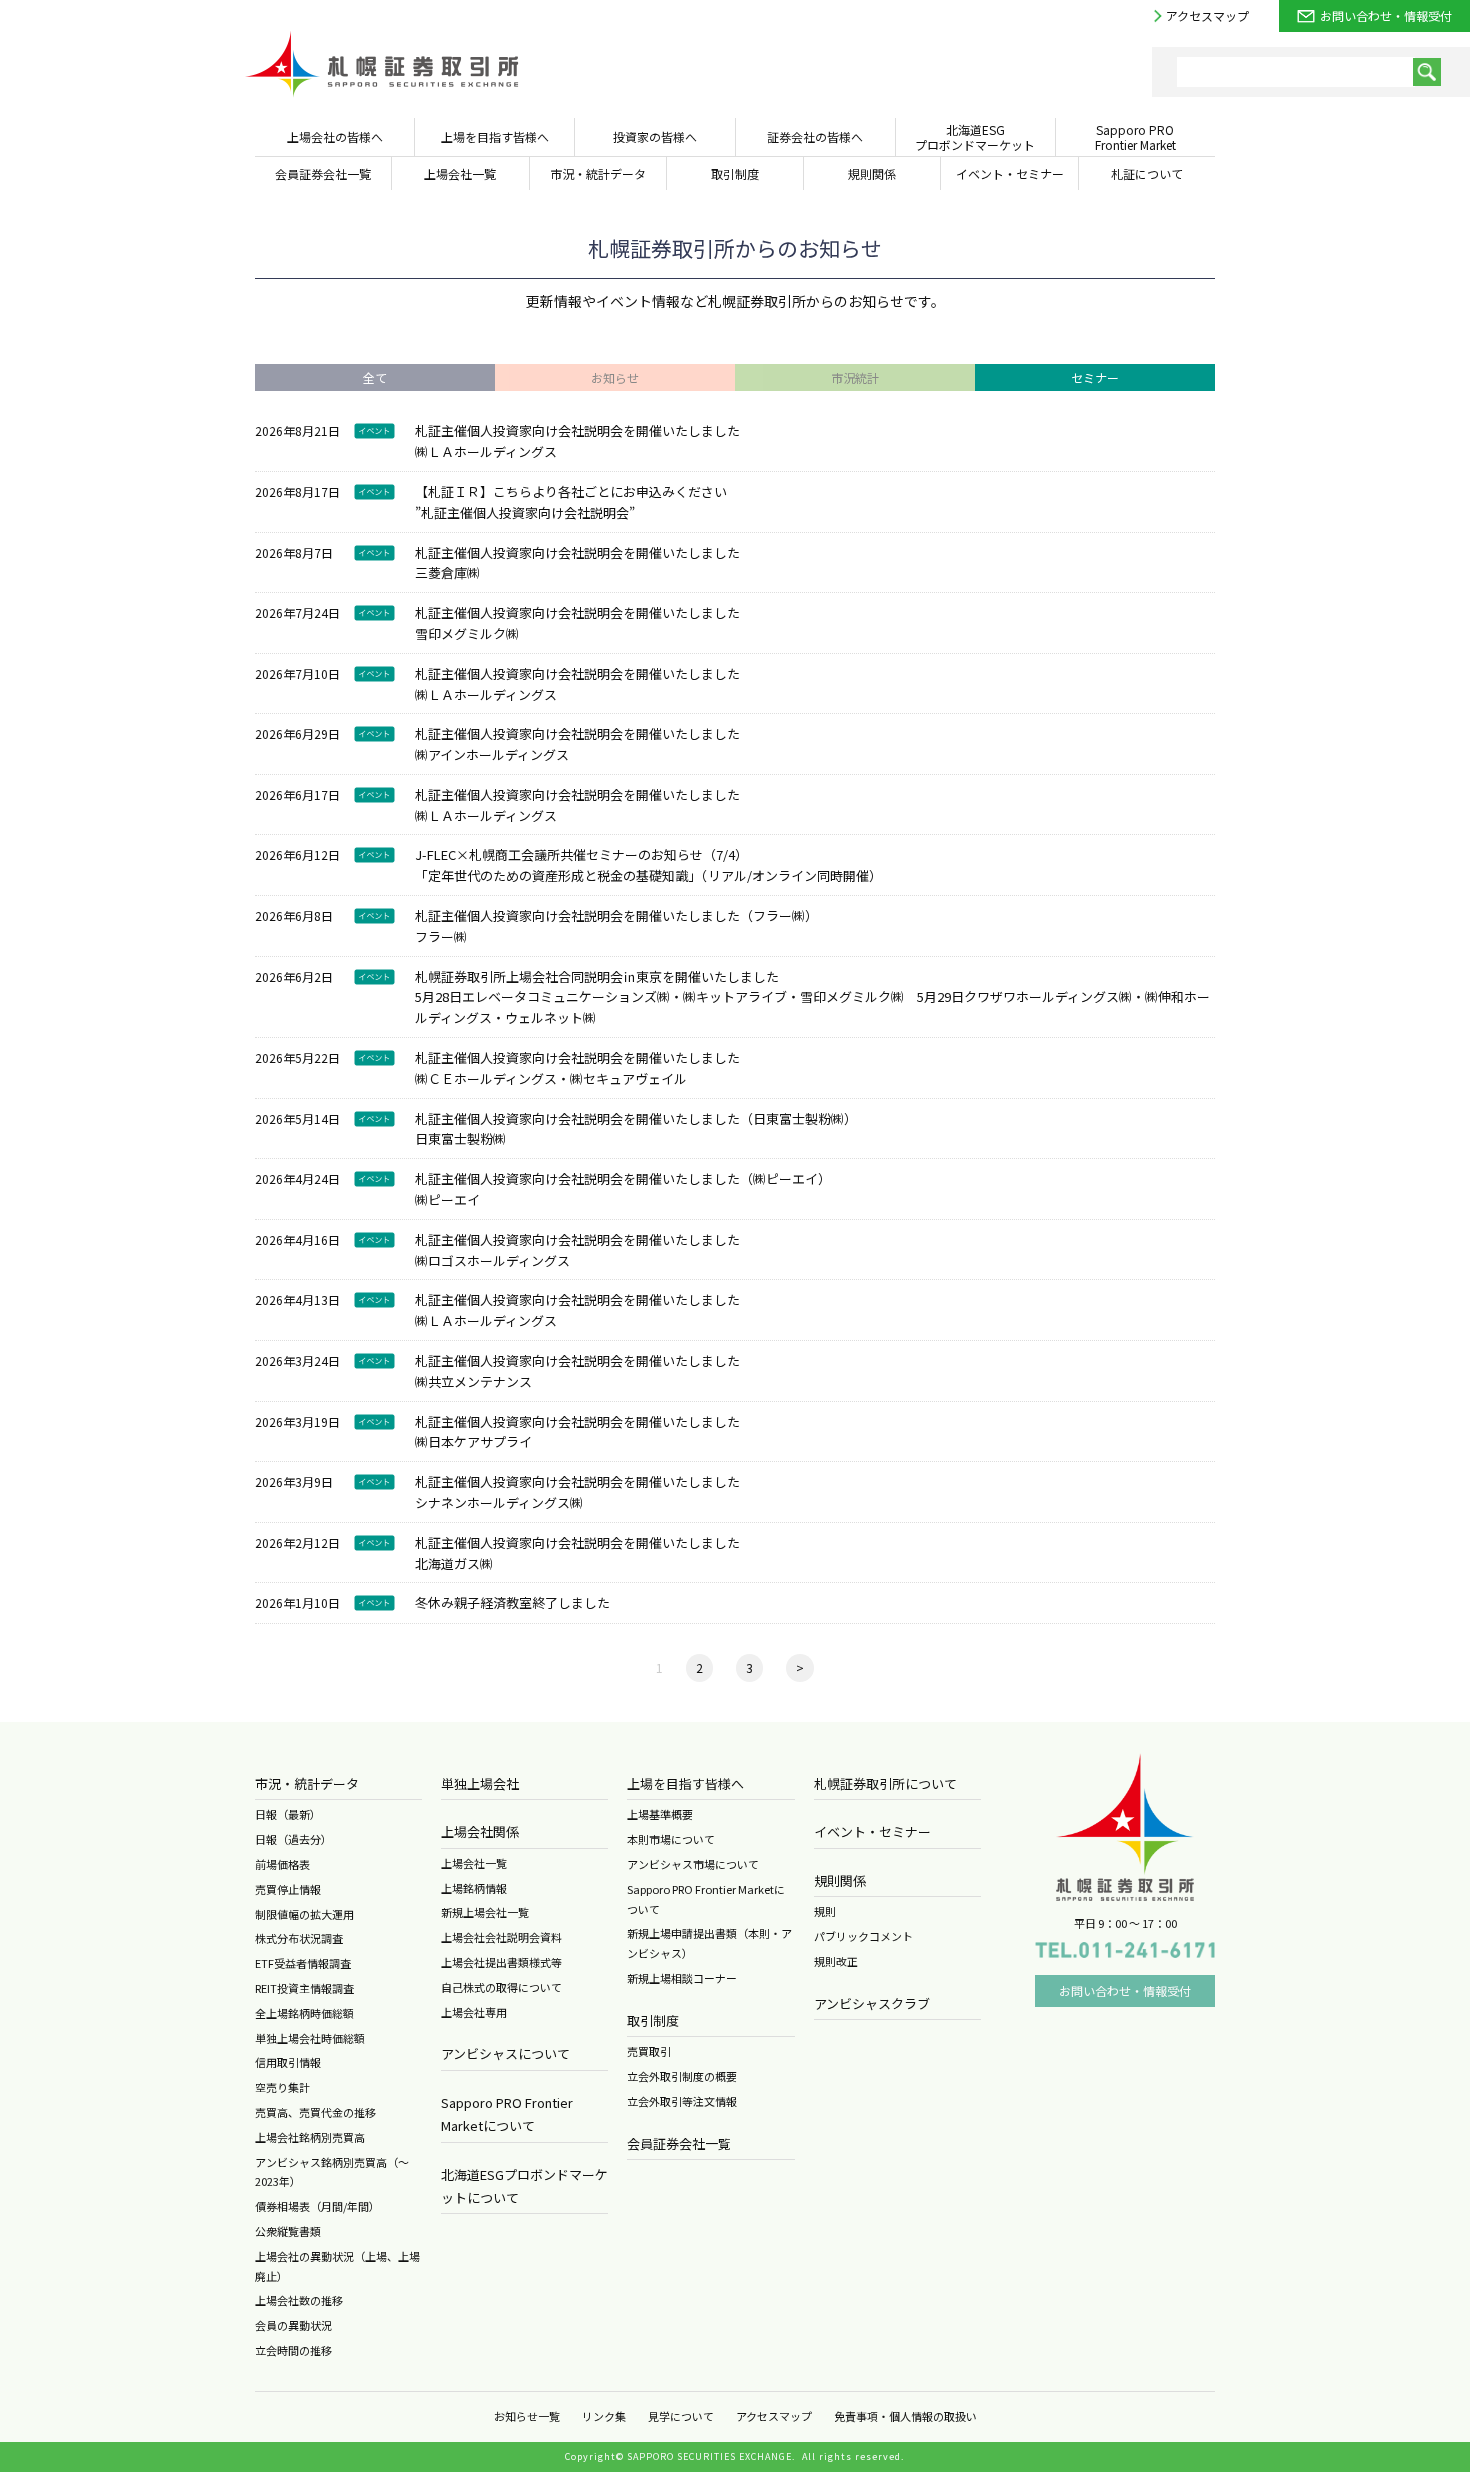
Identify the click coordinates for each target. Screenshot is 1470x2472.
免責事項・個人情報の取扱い (905, 2416)
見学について (681, 2416)
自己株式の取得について (501, 1987)
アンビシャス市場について (693, 1864)
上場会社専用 (474, 2012)
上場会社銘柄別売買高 (310, 2137)
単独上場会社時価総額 (310, 2038)
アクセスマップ (1207, 15)
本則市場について (671, 1839)
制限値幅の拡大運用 (304, 1914)
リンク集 (604, 2416)
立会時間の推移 (293, 2350)
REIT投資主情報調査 (304, 1988)
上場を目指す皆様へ (685, 1783)
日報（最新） (288, 1814)
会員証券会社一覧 (679, 2143)
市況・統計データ (307, 1783)
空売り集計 (282, 2087)
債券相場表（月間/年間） (317, 2206)
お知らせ (615, 377)
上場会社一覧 (474, 1863)
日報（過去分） (293, 1839)
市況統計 (855, 377)
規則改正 (836, 1961)
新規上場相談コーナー (682, 1978)
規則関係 (840, 1880)
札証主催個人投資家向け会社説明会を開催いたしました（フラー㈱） (616, 915)
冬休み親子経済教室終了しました (512, 1602)
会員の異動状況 (293, 2325)
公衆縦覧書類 (288, 2231)
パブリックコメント (863, 1936)
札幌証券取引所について (885, 1783)
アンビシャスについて (505, 2053)
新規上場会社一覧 (485, 1912)
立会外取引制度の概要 (682, 2076)
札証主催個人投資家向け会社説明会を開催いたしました (577, 430)
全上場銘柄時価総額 (304, 2013)
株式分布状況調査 (299, 1938)
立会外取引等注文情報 (682, 2101)
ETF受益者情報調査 (303, 1963)
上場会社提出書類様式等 (501, 1962)
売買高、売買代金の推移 (315, 2112)
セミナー (1095, 377)
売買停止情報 (288, 1889)
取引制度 (653, 2020)
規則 (825, 1911)
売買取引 (649, 2051)
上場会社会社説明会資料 (501, 1937)
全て (375, 377)
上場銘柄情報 (474, 1888)
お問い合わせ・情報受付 (1386, 15)
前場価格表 (282, 1864)
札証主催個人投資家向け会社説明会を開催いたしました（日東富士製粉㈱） (636, 1118)
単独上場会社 (480, 1783)
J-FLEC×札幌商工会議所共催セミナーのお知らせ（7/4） (581, 854)
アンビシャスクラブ (872, 2003)
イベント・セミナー (872, 1831)
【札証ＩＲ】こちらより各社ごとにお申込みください (571, 491)
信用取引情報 (288, 2062)
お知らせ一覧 (527, 2416)
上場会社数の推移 (299, 2300)
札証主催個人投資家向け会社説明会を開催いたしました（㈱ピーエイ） (623, 1178)
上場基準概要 (660, 1814)
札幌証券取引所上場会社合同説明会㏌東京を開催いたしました (597, 976)
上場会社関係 (480, 1831)
